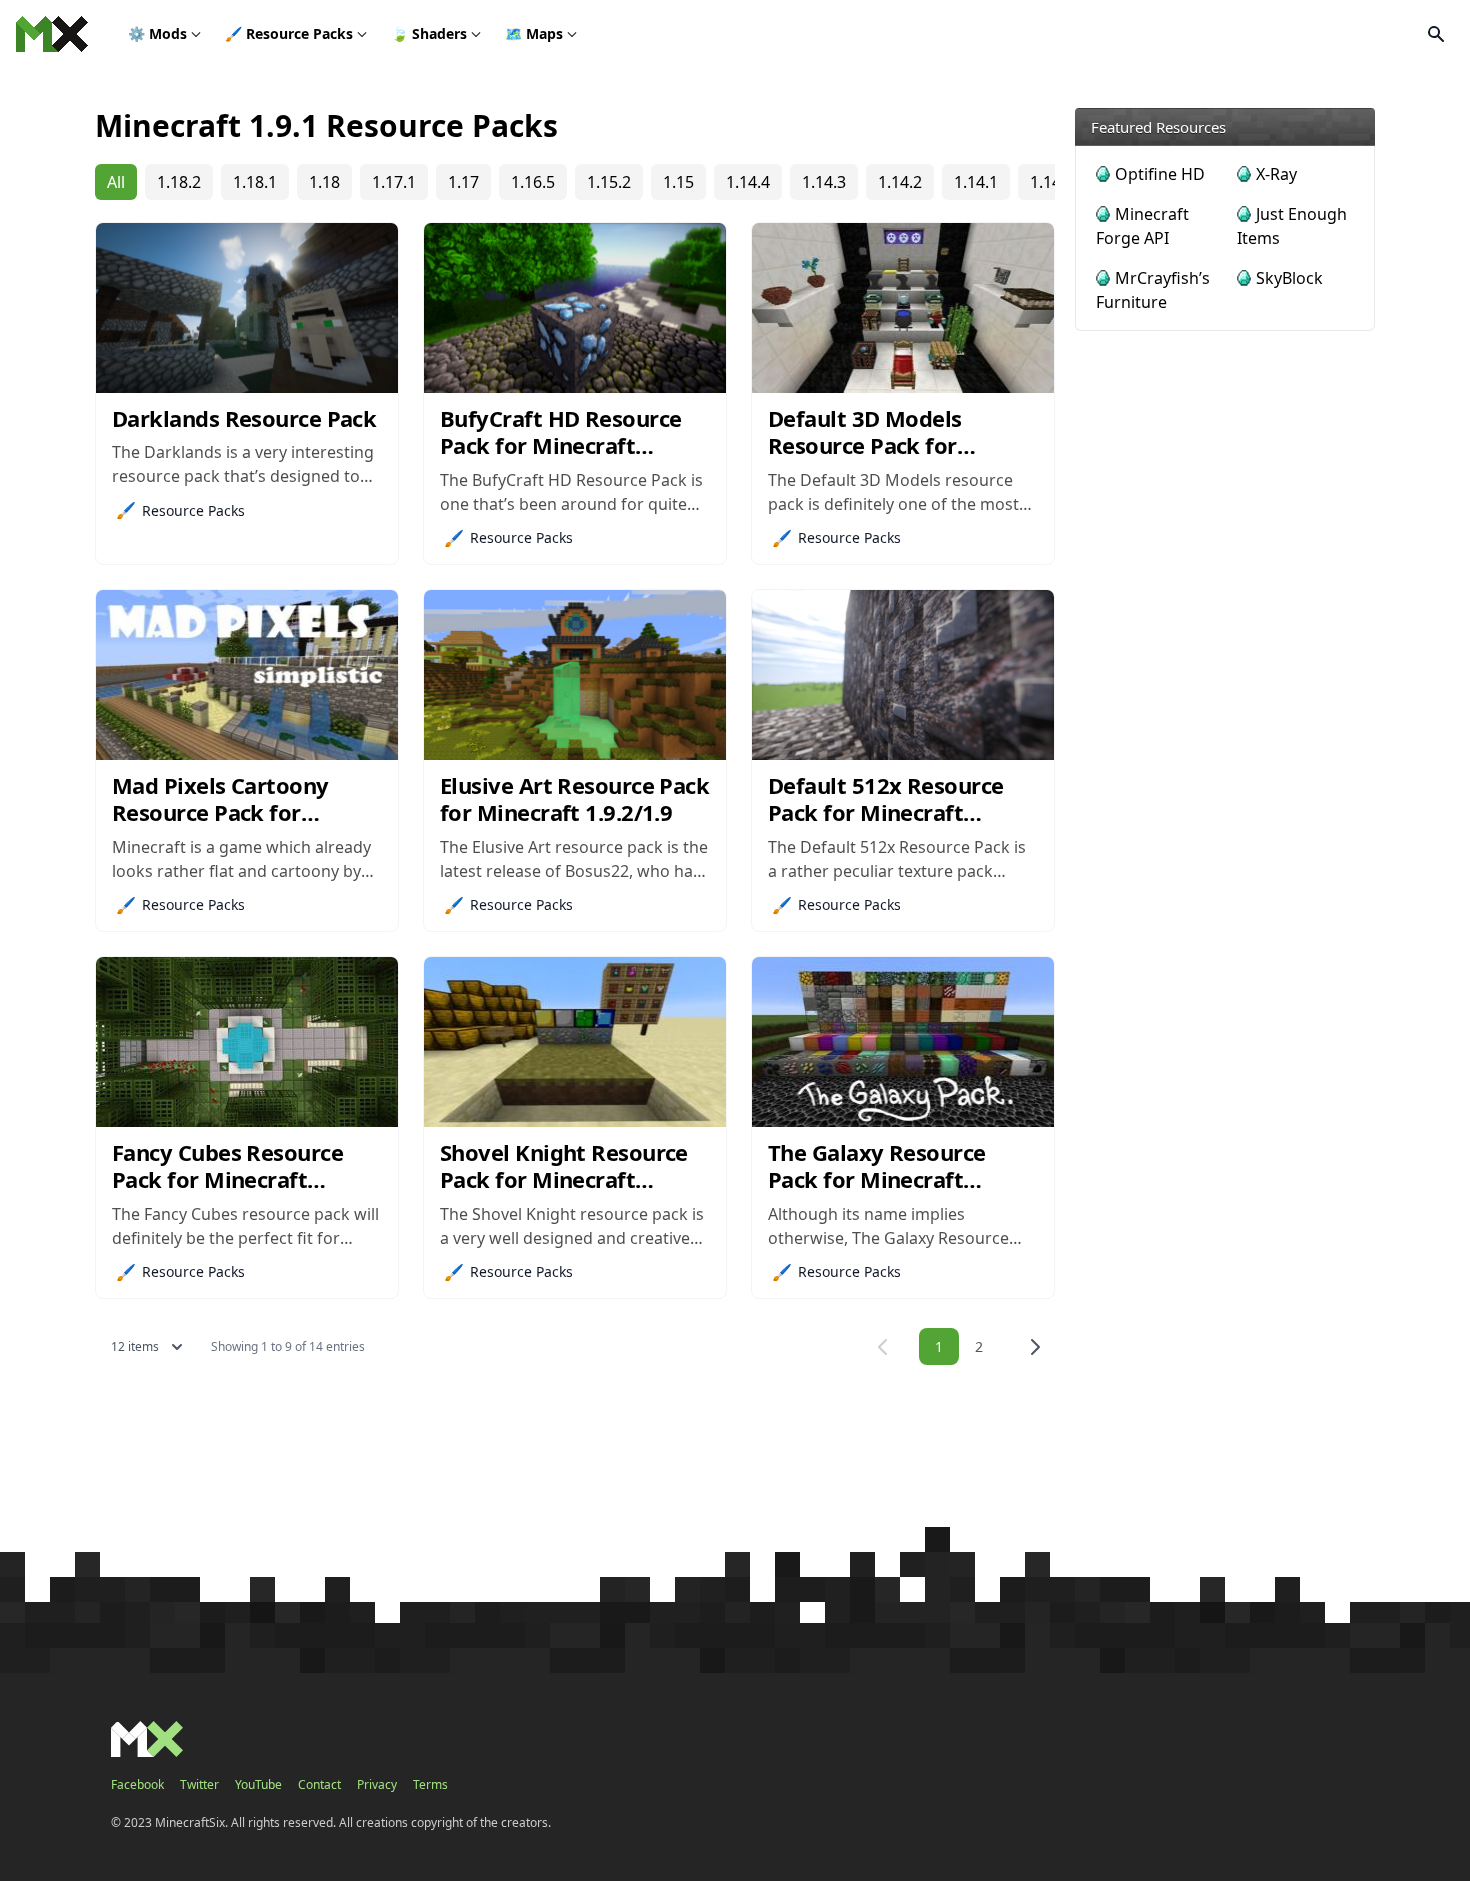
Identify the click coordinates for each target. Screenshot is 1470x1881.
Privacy (377, 1785)
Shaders (429, 33)
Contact (319, 1785)
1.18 (324, 182)
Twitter (199, 1785)
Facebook (137, 1785)
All (116, 182)
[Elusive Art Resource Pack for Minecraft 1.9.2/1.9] (575, 675)
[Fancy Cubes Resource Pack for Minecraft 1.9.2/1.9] (247, 1042)
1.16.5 (533, 182)
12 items (135, 1346)
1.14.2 (900, 182)
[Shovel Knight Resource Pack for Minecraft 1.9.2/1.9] (575, 1042)
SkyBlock (1289, 278)
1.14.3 (824, 182)
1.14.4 (748, 182)
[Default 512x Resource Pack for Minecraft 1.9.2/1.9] (903, 675)
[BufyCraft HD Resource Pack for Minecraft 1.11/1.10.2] (575, 308)
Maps (534, 33)
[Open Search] (1436, 34)
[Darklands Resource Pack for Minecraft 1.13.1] (247, 308)
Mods (157, 33)
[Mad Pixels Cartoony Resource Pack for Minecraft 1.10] (247, 675)
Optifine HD (1160, 174)
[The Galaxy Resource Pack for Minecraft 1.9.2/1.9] (903, 1042)
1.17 (463, 182)
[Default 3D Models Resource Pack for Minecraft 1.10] (903, 308)
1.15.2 (609, 182)
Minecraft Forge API (1142, 226)
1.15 (678, 182)
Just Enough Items (1292, 226)
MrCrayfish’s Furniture (1153, 290)
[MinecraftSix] (52, 34)
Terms (430, 1785)
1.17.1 (394, 182)
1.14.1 (976, 182)
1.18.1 (255, 182)
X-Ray (1276, 174)
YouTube (258, 1785)
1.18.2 (179, 182)
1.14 (1045, 182)
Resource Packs (289, 33)
